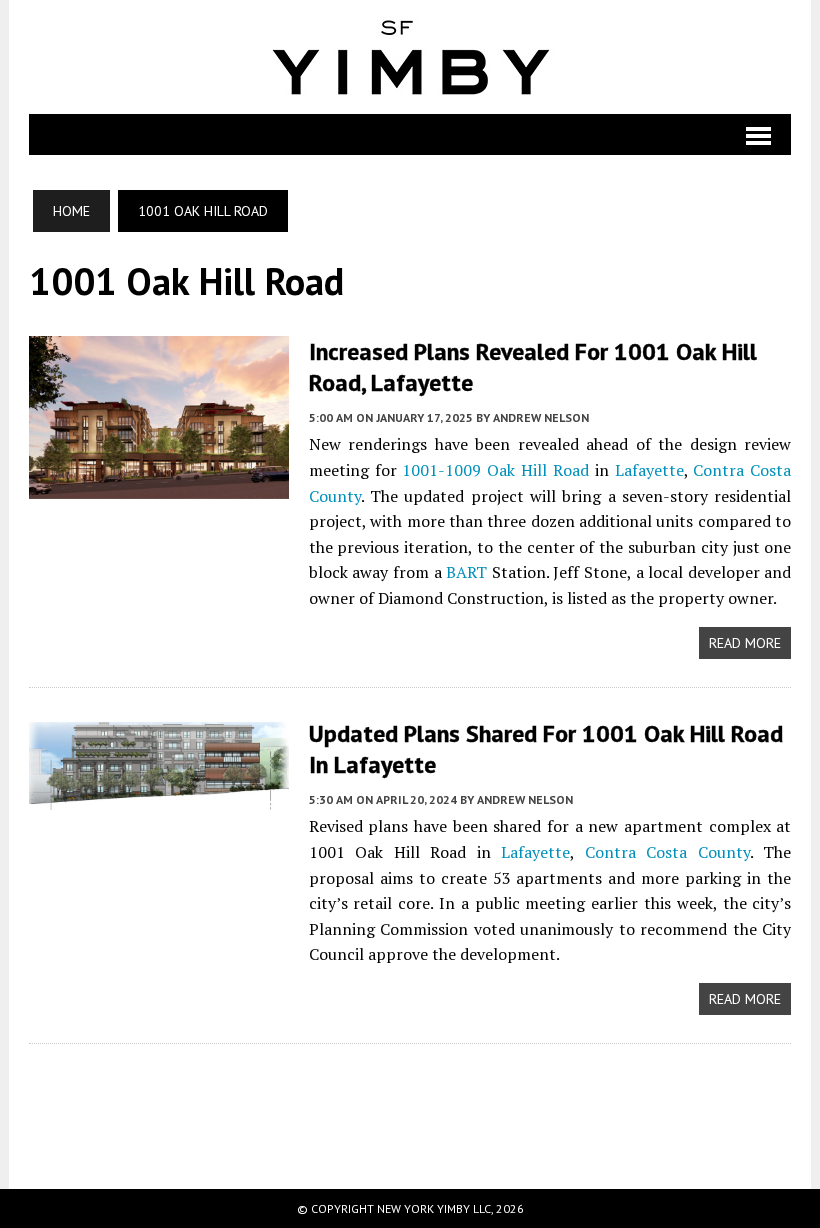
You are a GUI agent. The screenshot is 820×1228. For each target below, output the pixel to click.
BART (466, 572)
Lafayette (649, 470)
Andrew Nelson (541, 417)
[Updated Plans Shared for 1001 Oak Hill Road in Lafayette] (159, 797)
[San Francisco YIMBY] (410, 57)
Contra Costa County (667, 852)
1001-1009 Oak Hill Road (495, 470)
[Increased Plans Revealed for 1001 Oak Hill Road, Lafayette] (159, 485)
